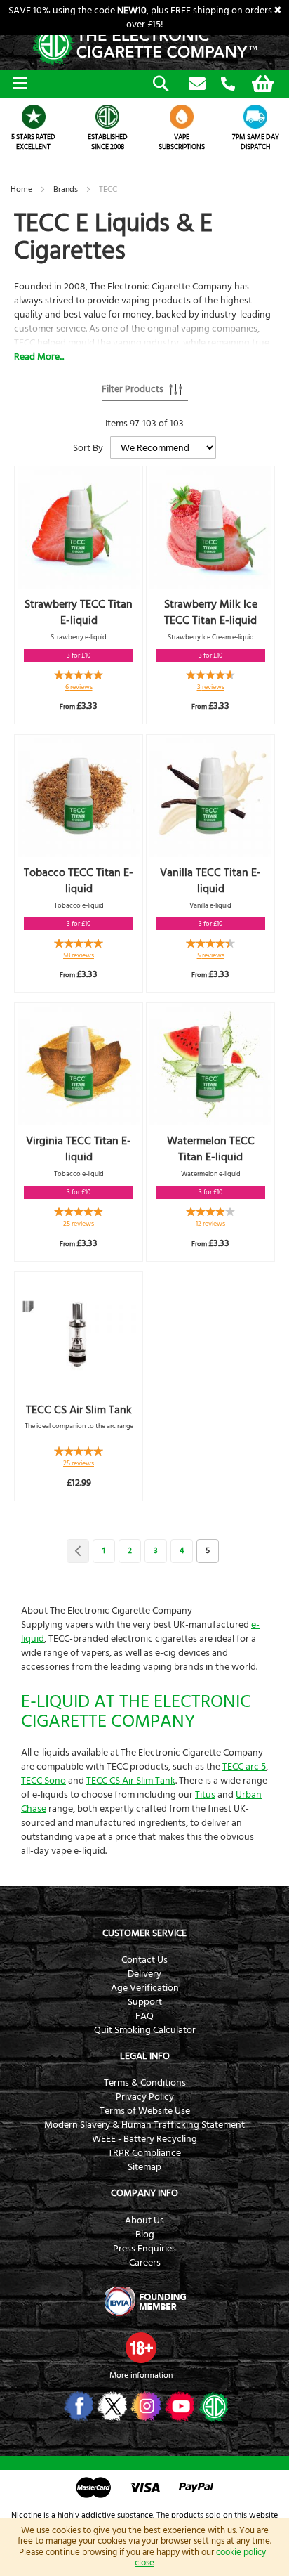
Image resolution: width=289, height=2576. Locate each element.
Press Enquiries (144, 2249)
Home (22, 189)
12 (210, 1224)
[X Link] (111, 2406)
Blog (145, 2235)
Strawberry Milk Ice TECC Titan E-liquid (211, 612)
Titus (205, 1795)
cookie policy (241, 2552)
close (144, 2563)
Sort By (88, 448)
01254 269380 (228, 84)
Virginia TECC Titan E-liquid (79, 1149)
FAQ (144, 2016)
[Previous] (78, 1551)
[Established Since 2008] (108, 117)
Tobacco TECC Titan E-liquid (79, 881)
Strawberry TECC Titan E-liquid (79, 612)
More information (141, 2375)
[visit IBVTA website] (144, 2301)
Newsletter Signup (197, 84)
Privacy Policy (145, 2097)
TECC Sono (43, 1781)
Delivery (144, 1974)
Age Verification (145, 1988)
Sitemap (144, 2167)
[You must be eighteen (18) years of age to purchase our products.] (141, 2348)
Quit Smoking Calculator (145, 2030)
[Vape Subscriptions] (182, 117)
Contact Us (144, 1960)
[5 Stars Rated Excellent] (34, 117)
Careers (145, 2263)
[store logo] (144, 45)
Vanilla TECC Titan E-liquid (210, 881)
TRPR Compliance (144, 2153)
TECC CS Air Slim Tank (79, 1410)
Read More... (39, 357)
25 (79, 1224)
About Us (144, 2221)
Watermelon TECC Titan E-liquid (211, 1149)
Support (145, 2002)
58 (79, 955)
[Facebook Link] (78, 2406)
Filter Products (133, 389)
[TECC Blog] (212, 2406)
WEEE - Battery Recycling (144, 2139)
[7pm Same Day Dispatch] (256, 117)
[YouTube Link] (179, 2406)
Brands (67, 189)
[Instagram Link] (145, 2406)
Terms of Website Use (145, 2111)
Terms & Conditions (145, 2083)
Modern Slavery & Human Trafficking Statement (144, 2125)
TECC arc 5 (244, 1767)
